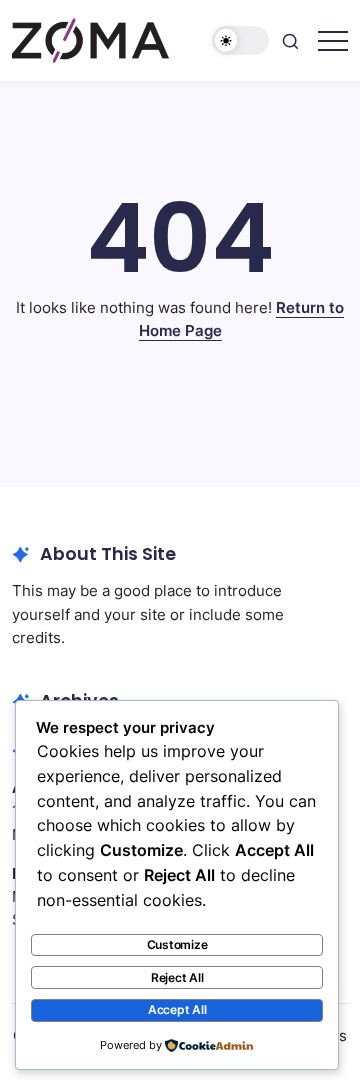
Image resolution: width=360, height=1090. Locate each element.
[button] (241, 40)
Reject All (177, 977)
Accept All (177, 1009)
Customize (177, 944)
